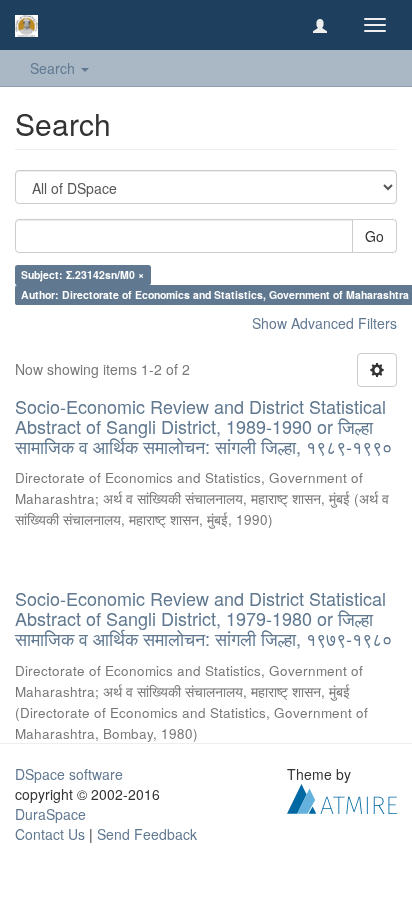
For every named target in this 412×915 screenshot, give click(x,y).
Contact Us (50, 834)
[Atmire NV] (342, 796)
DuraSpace (50, 814)
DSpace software (69, 774)
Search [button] (54, 68)
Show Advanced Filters (324, 323)
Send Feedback (147, 834)
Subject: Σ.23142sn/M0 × (82, 274)
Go (374, 236)
